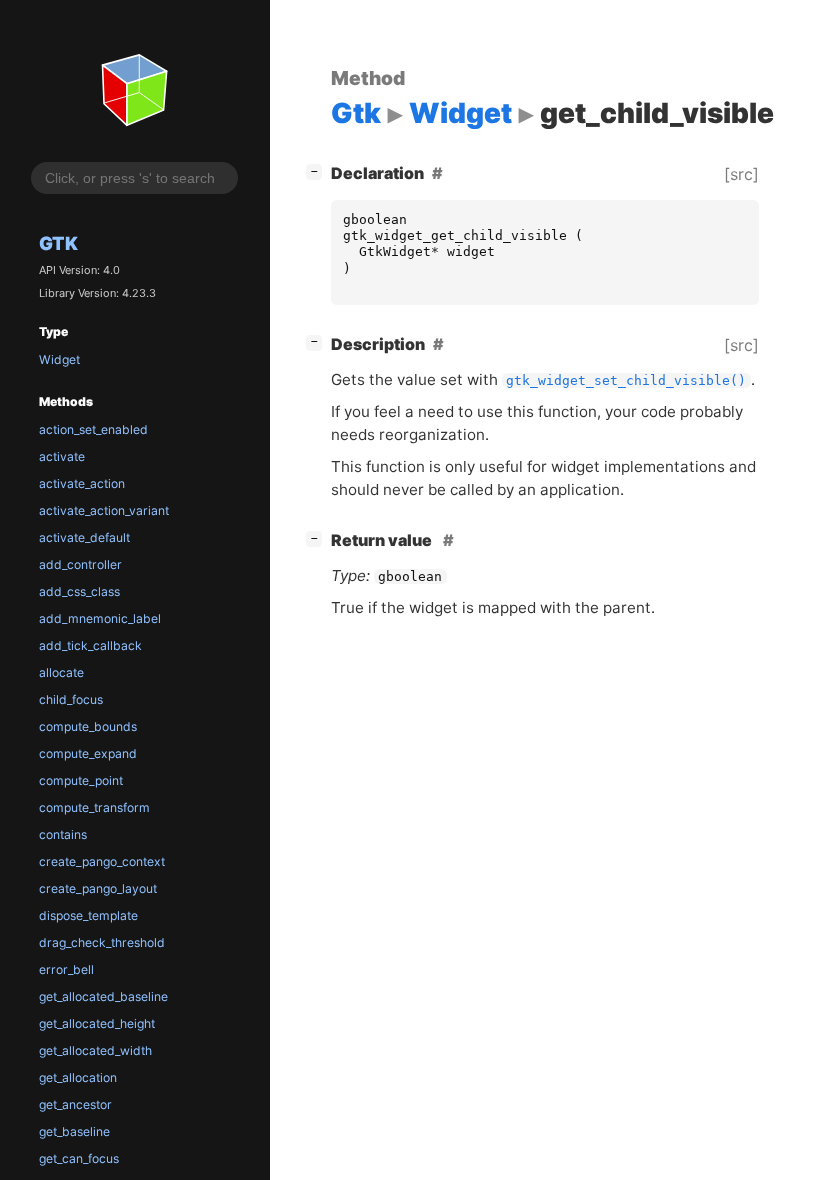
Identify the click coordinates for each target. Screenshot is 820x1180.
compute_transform (94, 807)
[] (318, 170)
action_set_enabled (93, 429)
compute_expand (88, 753)
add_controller (80, 564)
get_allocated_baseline (103, 996)
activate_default (84, 537)
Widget (59, 359)
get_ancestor (75, 1104)
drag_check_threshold (102, 942)
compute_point (81, 780)
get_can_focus (79, 1158)
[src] (741, 174)
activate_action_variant (104, 510)
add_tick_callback (90, 645)
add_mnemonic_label (100, 618)
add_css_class (79, 591)
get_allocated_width (95, 1050)
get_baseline (74, 1131)
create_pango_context (102, 861)
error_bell (66, 969)
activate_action (82, 483)
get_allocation (78, 1077)
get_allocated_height (97, 1023)
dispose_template (88, 915)
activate (62, 456)
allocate (61, 672)
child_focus (71, 699)
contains (63, 834)
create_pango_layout (98, 888)
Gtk (58, 243)
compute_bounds (88, 726)
